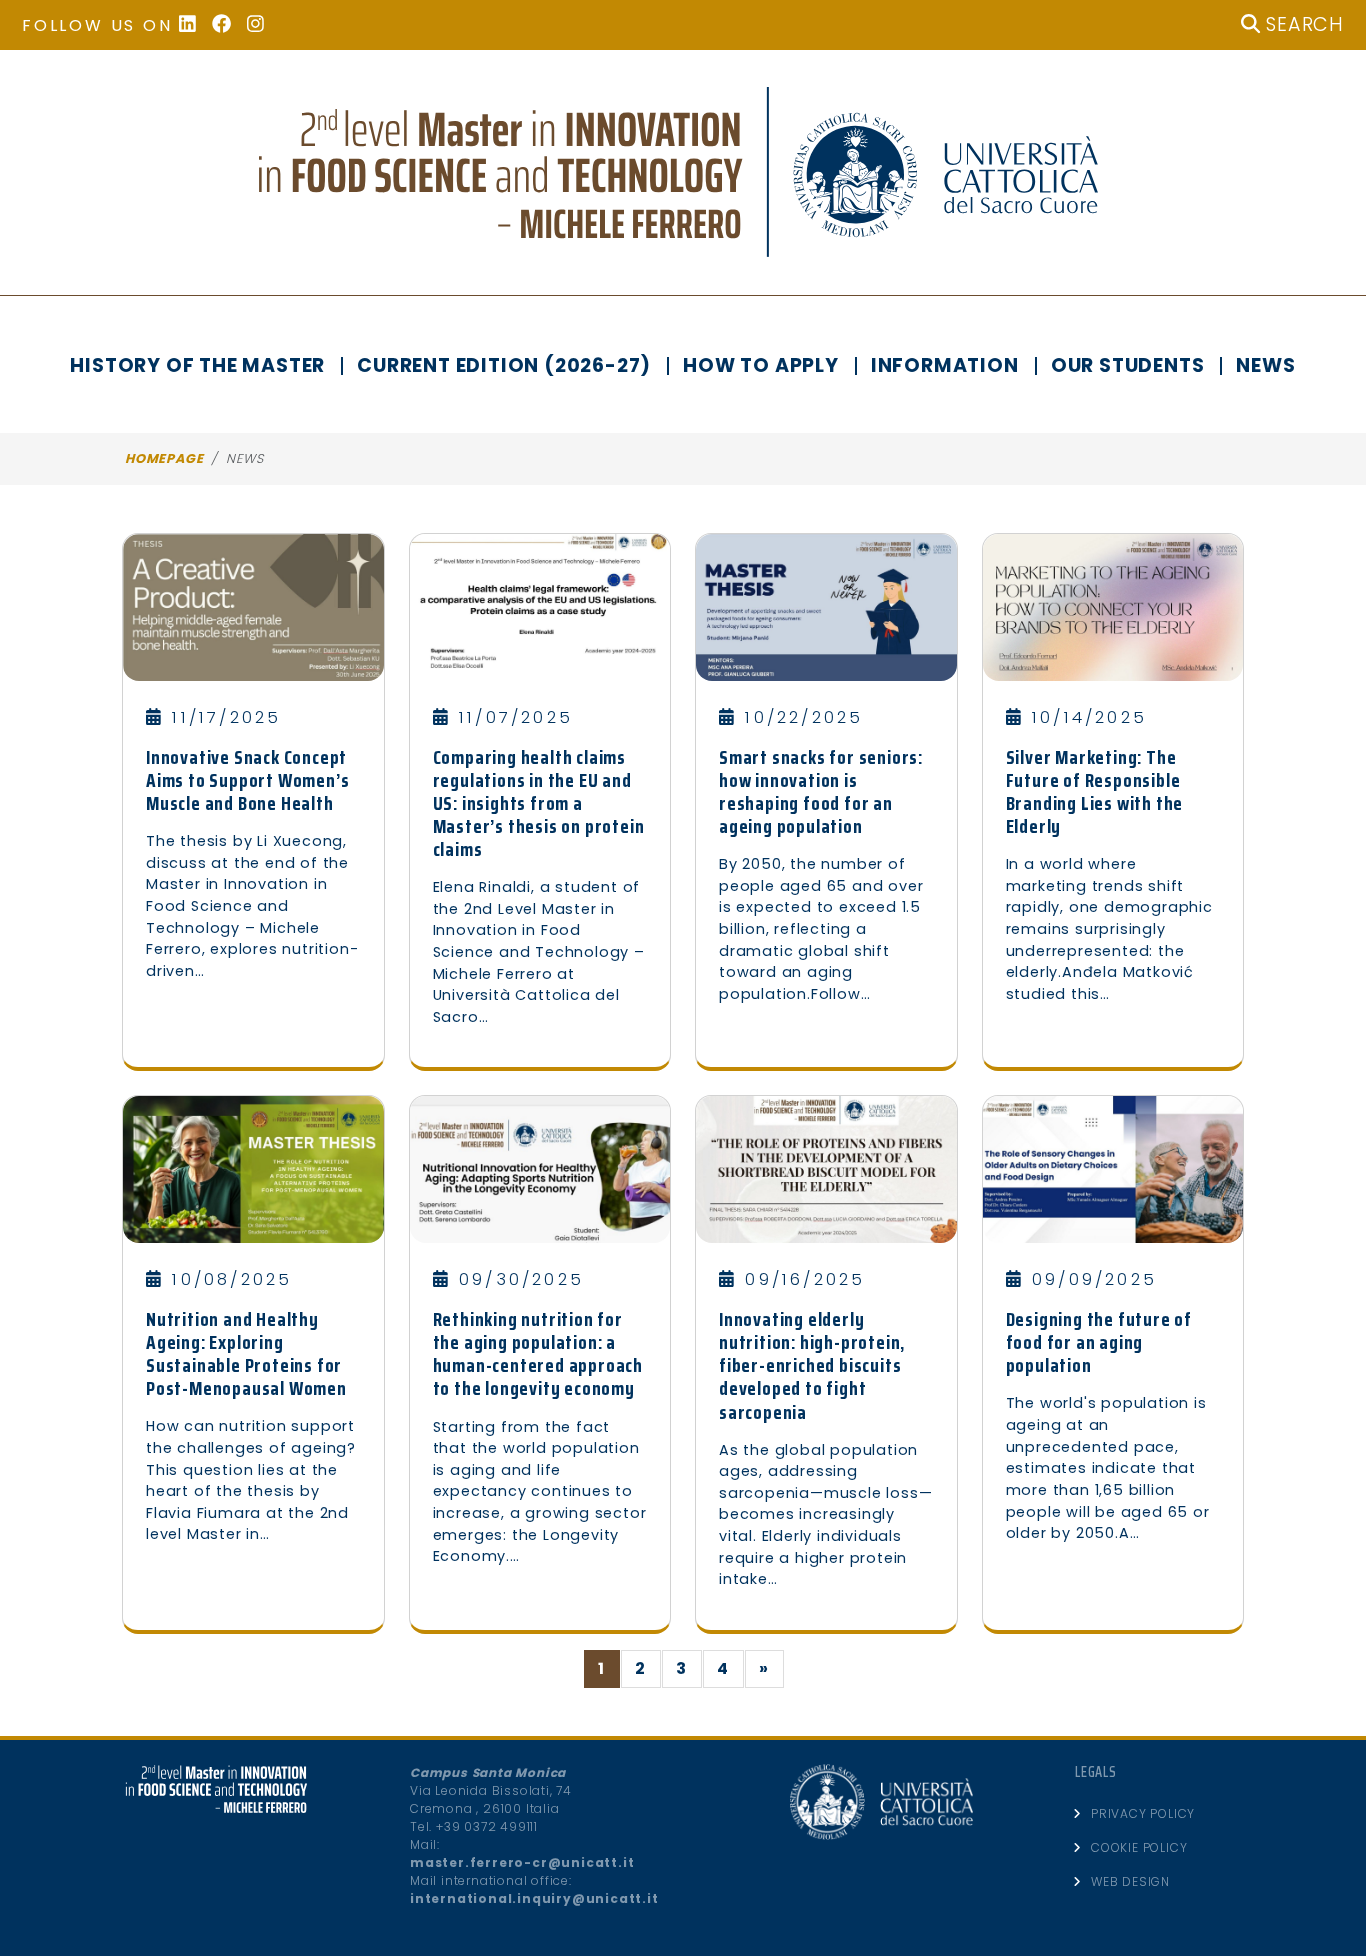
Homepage (164, 458)
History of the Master (197, 365)
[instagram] (263, 25)
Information (945, 365)
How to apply (761, 365)
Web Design (1130, 1881)
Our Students (1128, 365)
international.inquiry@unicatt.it (534, 1898)
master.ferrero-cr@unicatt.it (522, 1862)
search (1302, 24)
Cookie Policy (1139, 1847)
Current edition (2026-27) (504, 365)
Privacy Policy (1143, 1813)
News (1265, 365)
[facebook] (229, 25)
